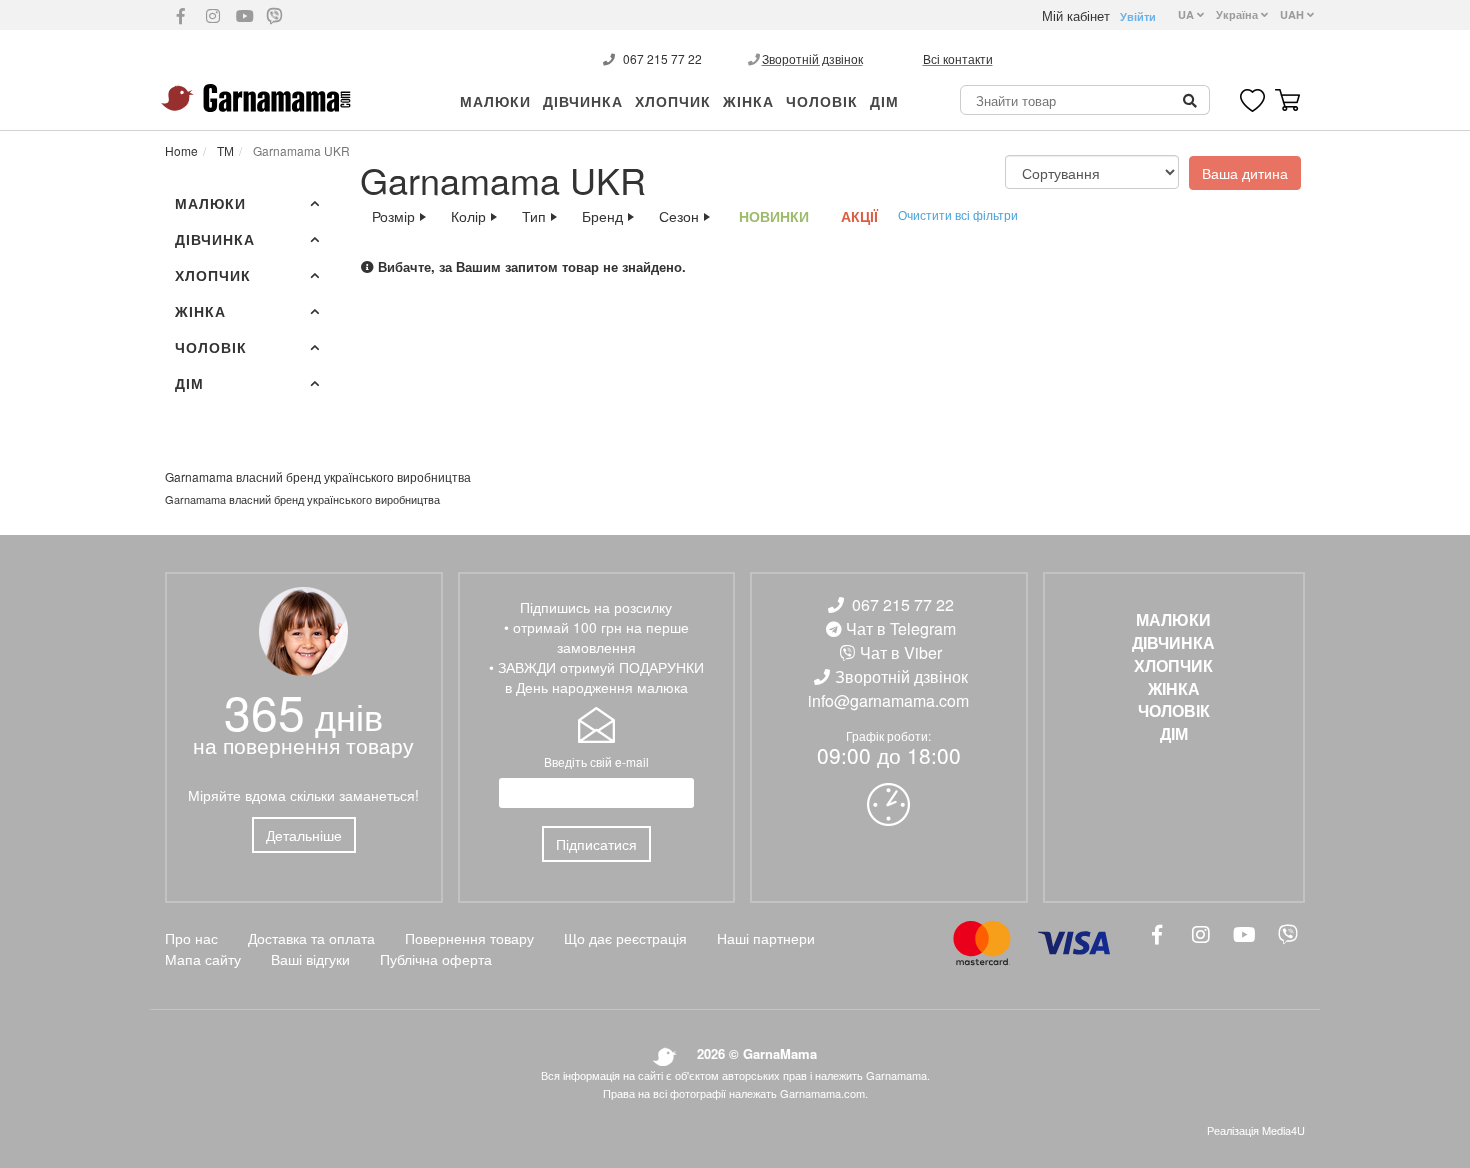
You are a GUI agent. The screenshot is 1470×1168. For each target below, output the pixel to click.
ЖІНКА (748, 101)
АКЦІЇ (859, 216)
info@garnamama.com (888, 700)
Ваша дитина (1245, 173)
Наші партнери (766, 938)
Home (181, 150)
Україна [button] (1238, 14)
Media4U (1283, 1130)
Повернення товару (469, 938)
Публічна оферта (436, 959)
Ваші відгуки (310, 959)
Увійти (1138, 16)
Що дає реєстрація (625, 938)
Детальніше (304, 835)
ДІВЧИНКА (583, 101)
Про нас (191, 938)
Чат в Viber (901, 652)
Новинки (774, 216)
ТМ (224, 150)
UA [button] (1187, 14)
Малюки (495, 101)
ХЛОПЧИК (673, 101)
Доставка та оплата (311, 938)
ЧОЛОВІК (822, 101)
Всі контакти (958, 58)
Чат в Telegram (901, 628)
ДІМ (884, 101)
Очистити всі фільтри (958, 214)
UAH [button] (1293, 14)
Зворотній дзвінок (812, 58)
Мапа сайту (203, 959)
